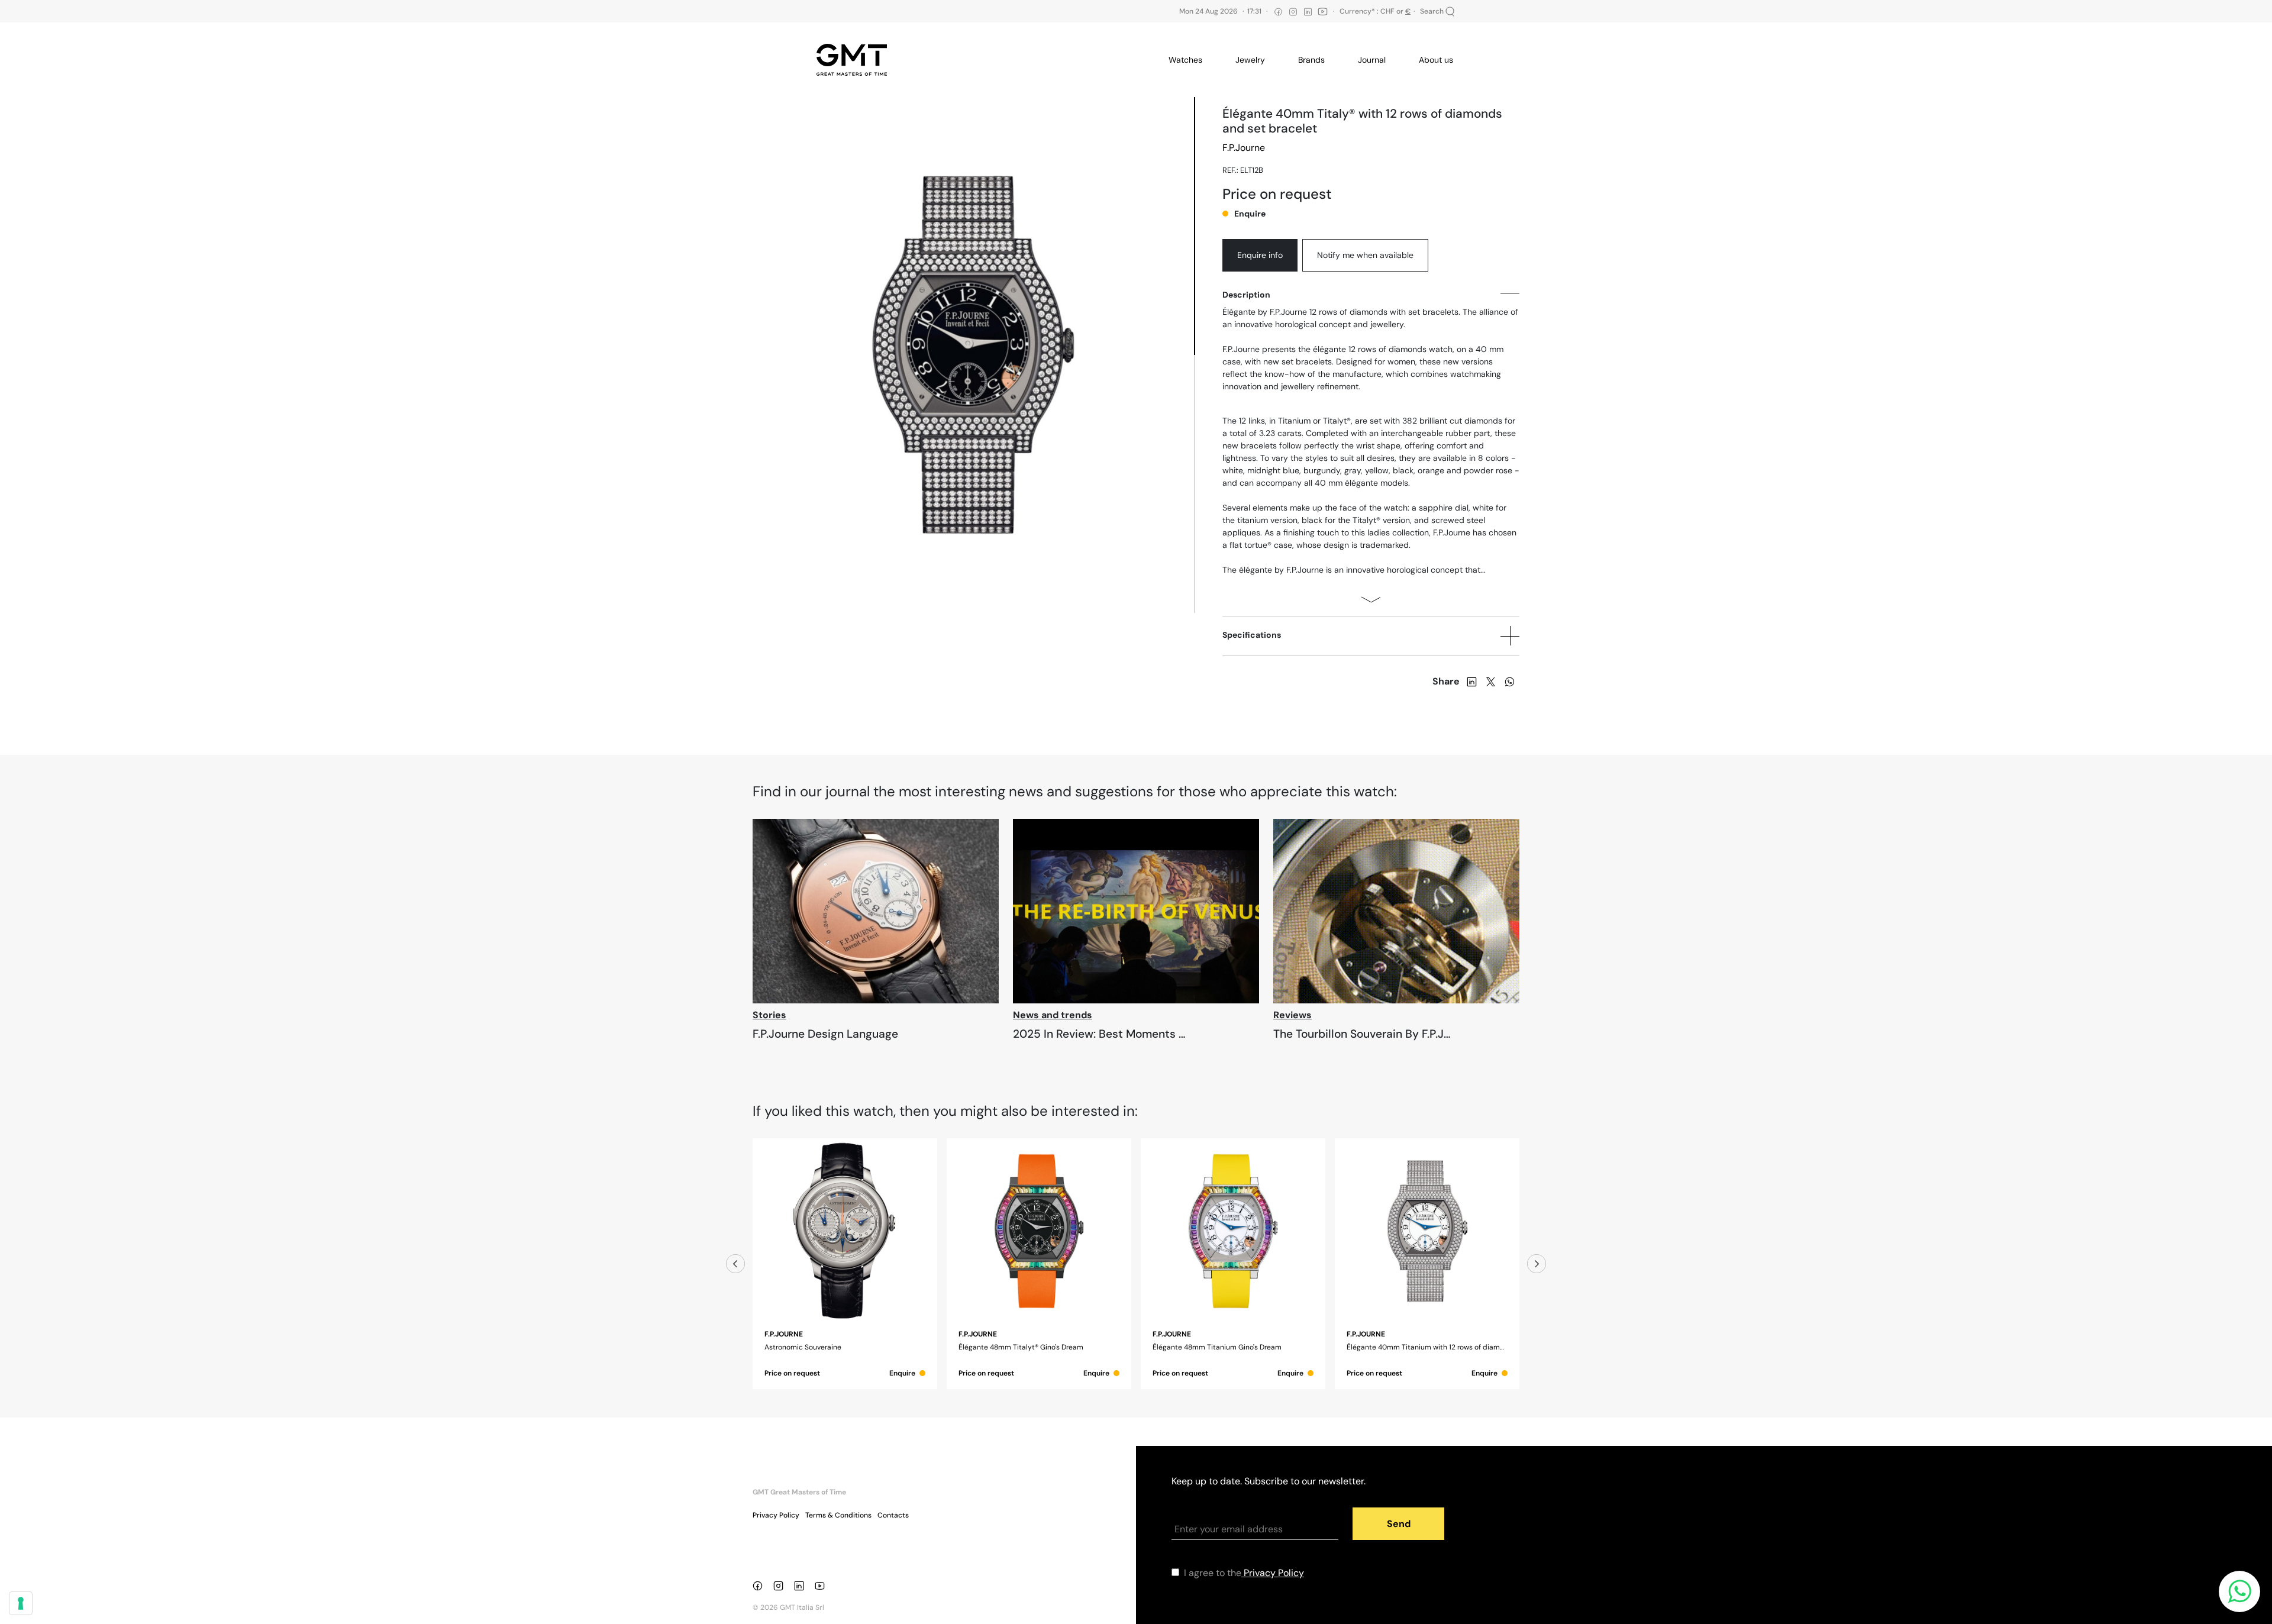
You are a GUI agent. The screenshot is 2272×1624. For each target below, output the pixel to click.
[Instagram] (781, 1585)
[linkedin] (1472, 681)
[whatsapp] (1510, 681)
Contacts (893, 1515)
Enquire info (1260, 255)
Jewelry (1250, 60)
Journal (1372, 60)
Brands (1311, 60)
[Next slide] (1537, 1264)
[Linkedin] (801, 1585)
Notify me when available (1365, 255)
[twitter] (1491, 681)
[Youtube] (822, 1585)
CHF (1387, 11)
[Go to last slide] (735, 1264)
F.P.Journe (1244, 148)
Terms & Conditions (838, 1515)
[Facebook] (760, 1585)
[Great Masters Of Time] (856, 60)
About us (1436, 60)
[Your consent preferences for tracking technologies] (21, 1603)
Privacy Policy (776, 1515)
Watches (1185, 60)
